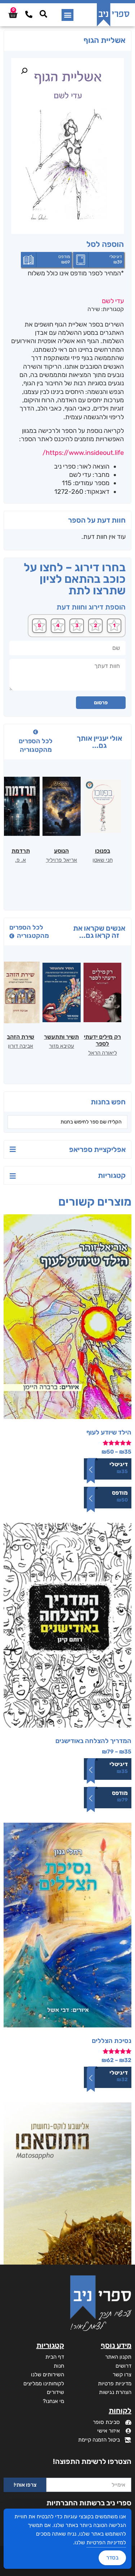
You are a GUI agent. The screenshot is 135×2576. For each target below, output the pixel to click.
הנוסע (61, 851)
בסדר (112, 2558)
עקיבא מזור (62, 1046)
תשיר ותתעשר (61, 1037)
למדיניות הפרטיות (106, 2542)
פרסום (101, 703)
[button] (67, 15)
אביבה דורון (21, 1046)
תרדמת (21, 851)
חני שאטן (103, 860)
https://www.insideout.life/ (83, 453)
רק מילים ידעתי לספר (102, 1040)
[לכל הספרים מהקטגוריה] (36, 732)
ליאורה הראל (103, 1053)
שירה (94, 309)
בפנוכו (103, 851)
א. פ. (21, 860)
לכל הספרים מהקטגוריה (36, 745)
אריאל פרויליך (61, 860)
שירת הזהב (21, 1037)
